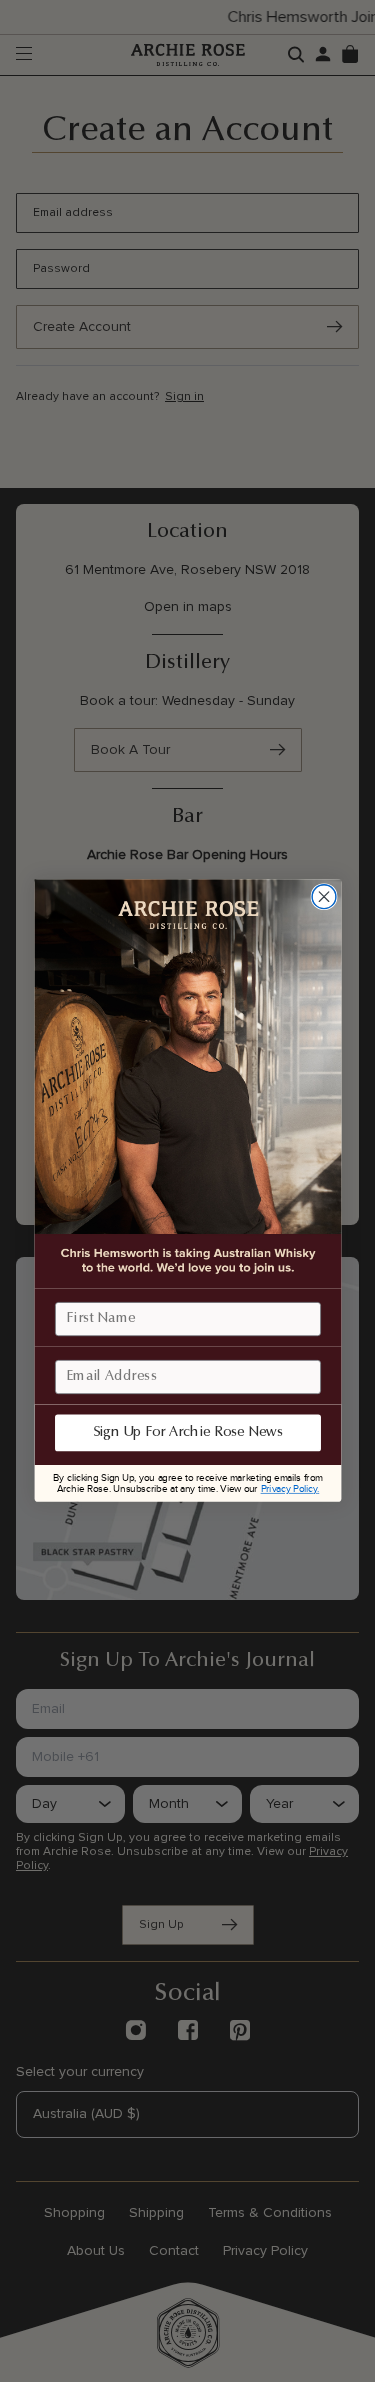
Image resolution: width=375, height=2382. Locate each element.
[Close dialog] (324, 897)
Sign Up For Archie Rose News (187, 1434)
